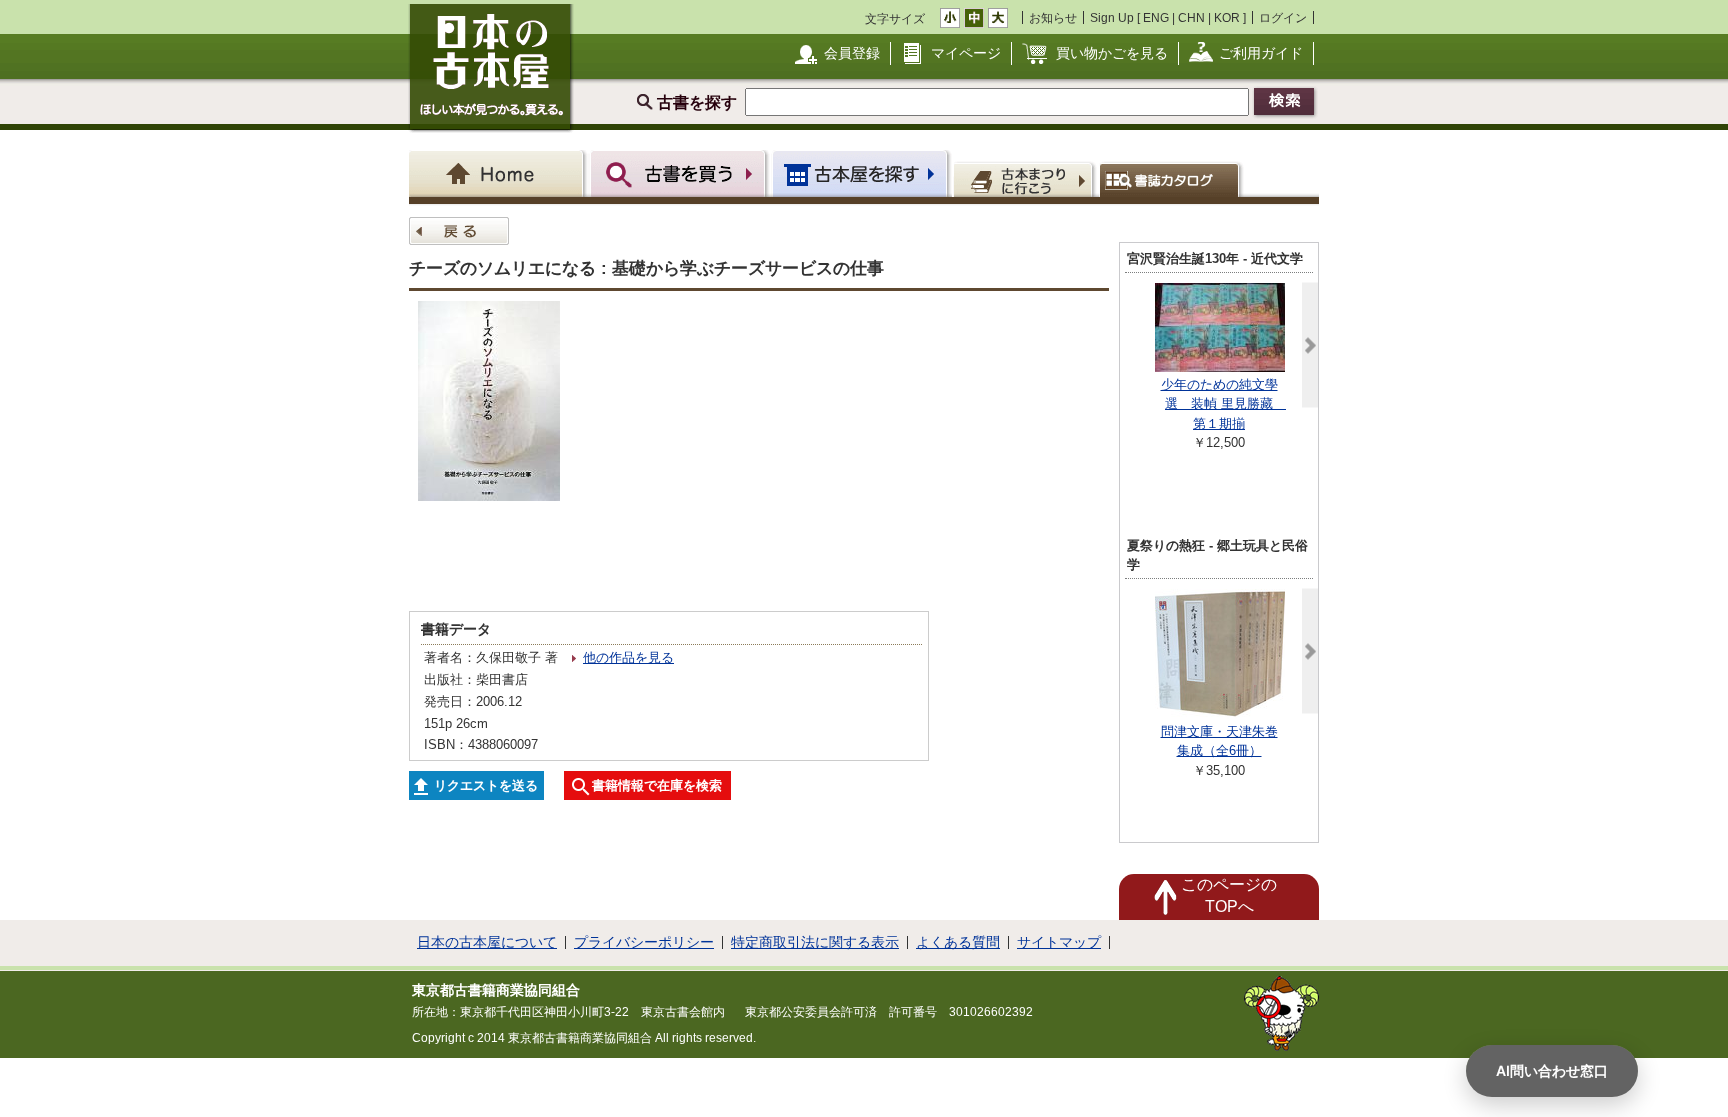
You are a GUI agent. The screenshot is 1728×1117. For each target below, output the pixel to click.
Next (1310, 345)
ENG (1156, 17)
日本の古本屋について (487, 942)
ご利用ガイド (1261, 53)
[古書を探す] (680, 173)
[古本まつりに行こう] (1025, 179)
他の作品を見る (628, 657)
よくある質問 (958, 942)
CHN (1191, 17)
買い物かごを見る (1112, 53)
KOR (1227, 17)
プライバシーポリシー (644, 942)
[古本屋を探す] (861, 173)
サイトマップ (1059, 942)
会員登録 (852, 53)
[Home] (499, 173)
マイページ (966, 53)
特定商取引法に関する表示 (815, 942)
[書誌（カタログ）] (1172, 179)
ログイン (1283, 17)
